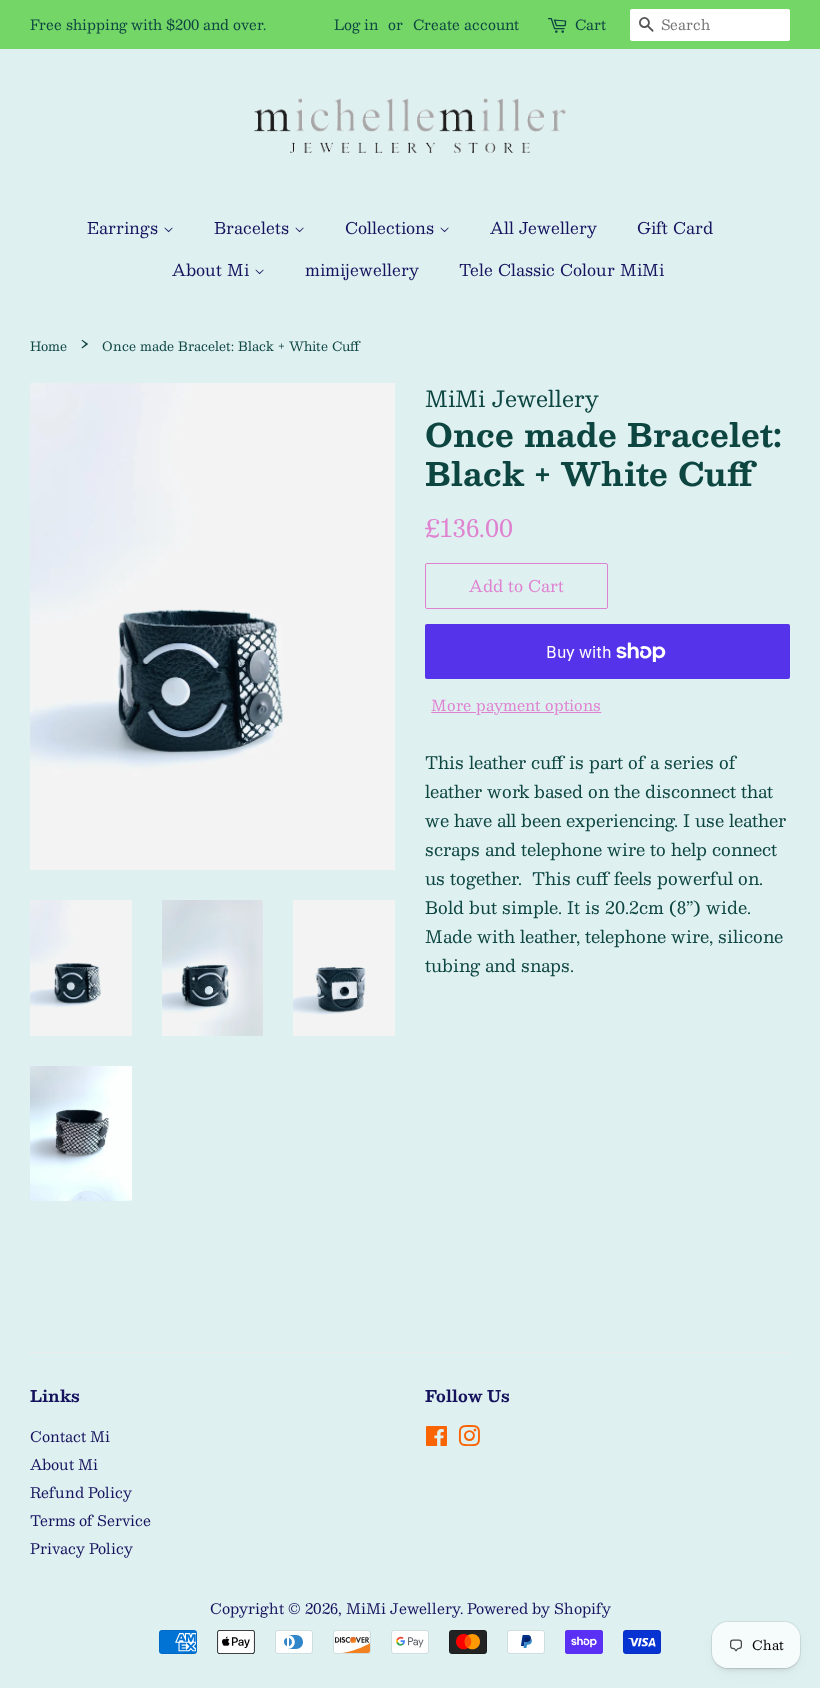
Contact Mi (70, 1436)
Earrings (125, 227)
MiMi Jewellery (403, 1608)
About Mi (213, 269)
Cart (590, 24)
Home (48, 345)
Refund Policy (81, 1492)
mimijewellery (362, 269)
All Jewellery (543, 227)
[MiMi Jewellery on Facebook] (436, 1439)
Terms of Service (90, 1520)
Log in (356, 24)
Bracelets (254, 227)
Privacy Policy (81, 1548)
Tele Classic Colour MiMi (561, 269)
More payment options (516, 704)
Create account (466, 24)
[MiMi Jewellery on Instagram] (469, 1439)
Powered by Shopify (539, 1608)
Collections (392, 227)
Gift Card (675, 227)
